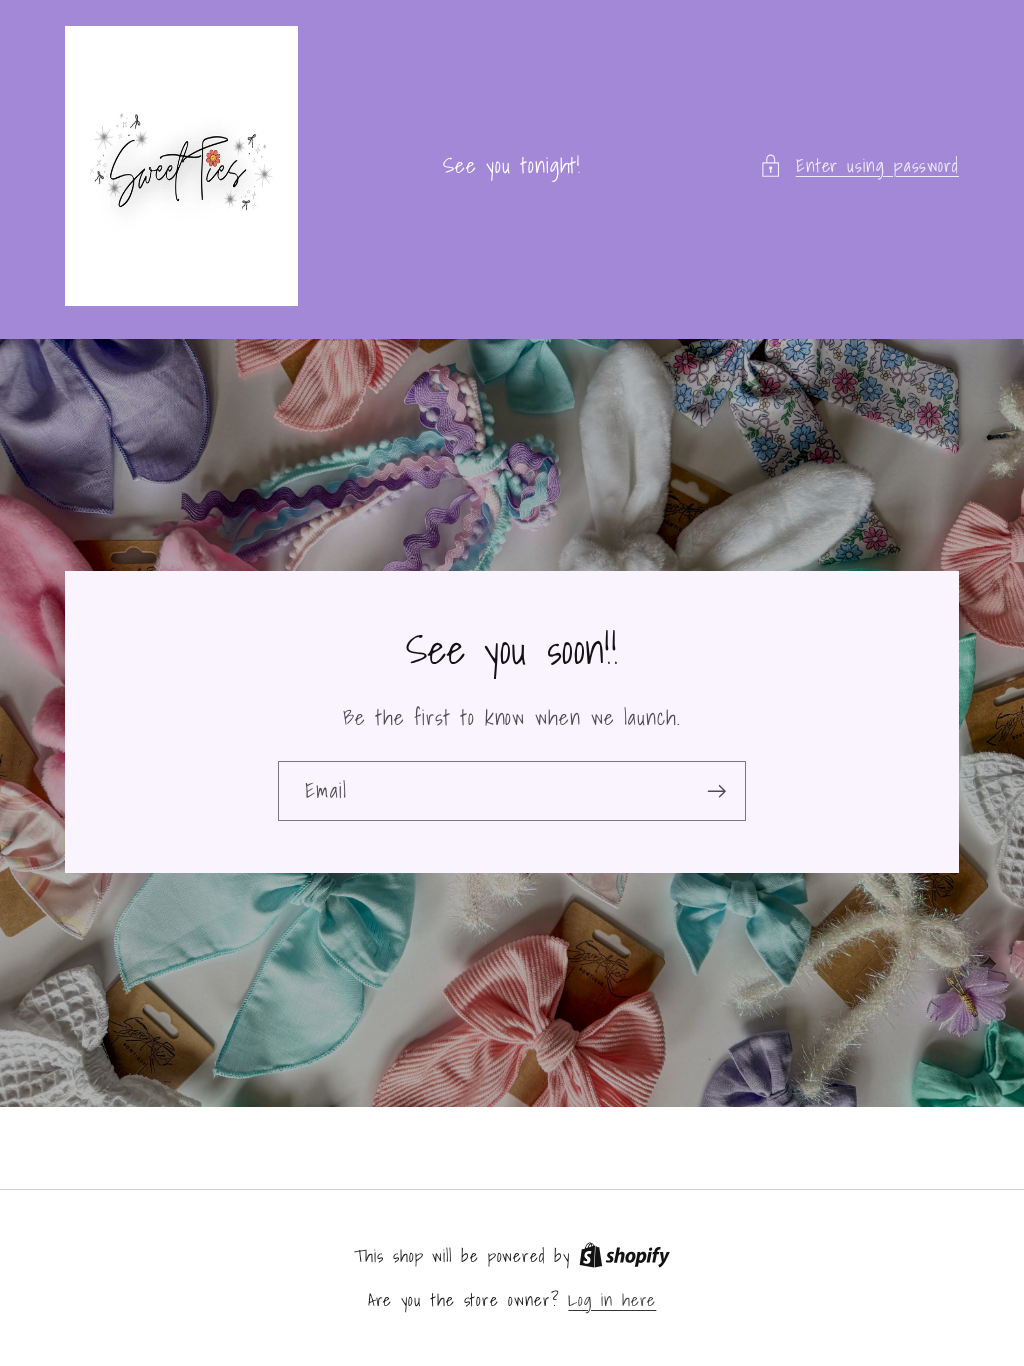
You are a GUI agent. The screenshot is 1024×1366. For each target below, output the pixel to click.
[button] (859, 165)
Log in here (612, 1299)
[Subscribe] (716, 791)
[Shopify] (624, 1255)
